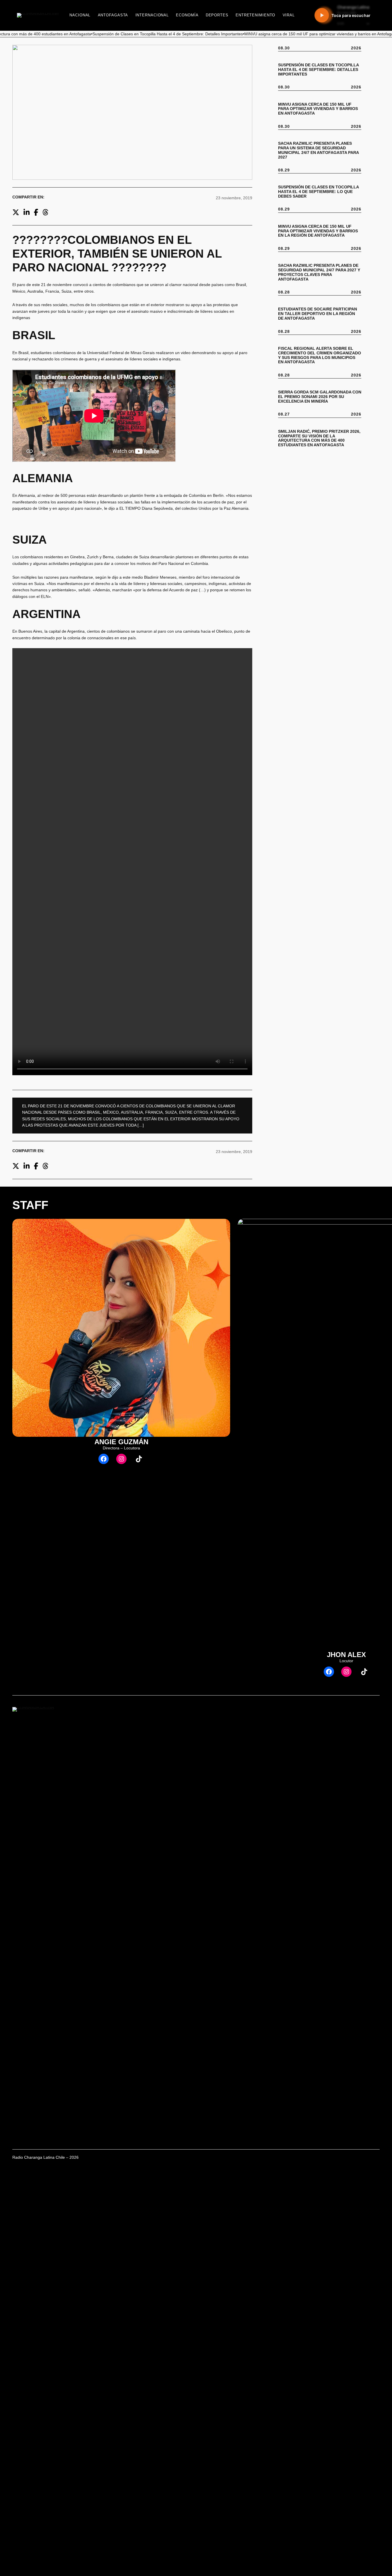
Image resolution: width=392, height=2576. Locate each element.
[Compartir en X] (16, 212)
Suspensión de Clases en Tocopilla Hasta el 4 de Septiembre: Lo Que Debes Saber (318, 192)
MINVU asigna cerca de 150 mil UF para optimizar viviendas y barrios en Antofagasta (318, 109)
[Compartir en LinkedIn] (27, 212)
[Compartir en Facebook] (36, 212)
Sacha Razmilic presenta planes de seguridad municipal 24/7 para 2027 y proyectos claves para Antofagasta (319, 272)
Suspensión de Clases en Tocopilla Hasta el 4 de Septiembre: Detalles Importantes (318, 70)
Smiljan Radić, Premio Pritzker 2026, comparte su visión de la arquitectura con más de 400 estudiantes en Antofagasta (319, 438)
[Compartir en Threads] (45, 212)
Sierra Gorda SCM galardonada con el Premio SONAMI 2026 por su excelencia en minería (320, 397)
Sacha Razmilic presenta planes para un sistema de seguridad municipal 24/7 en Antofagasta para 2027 (318, 150)
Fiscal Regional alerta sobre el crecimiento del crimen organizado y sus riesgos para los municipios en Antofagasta (320, 355)
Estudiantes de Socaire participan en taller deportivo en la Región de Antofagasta (318, 314)
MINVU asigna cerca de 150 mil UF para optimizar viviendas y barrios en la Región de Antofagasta (318, 231)
